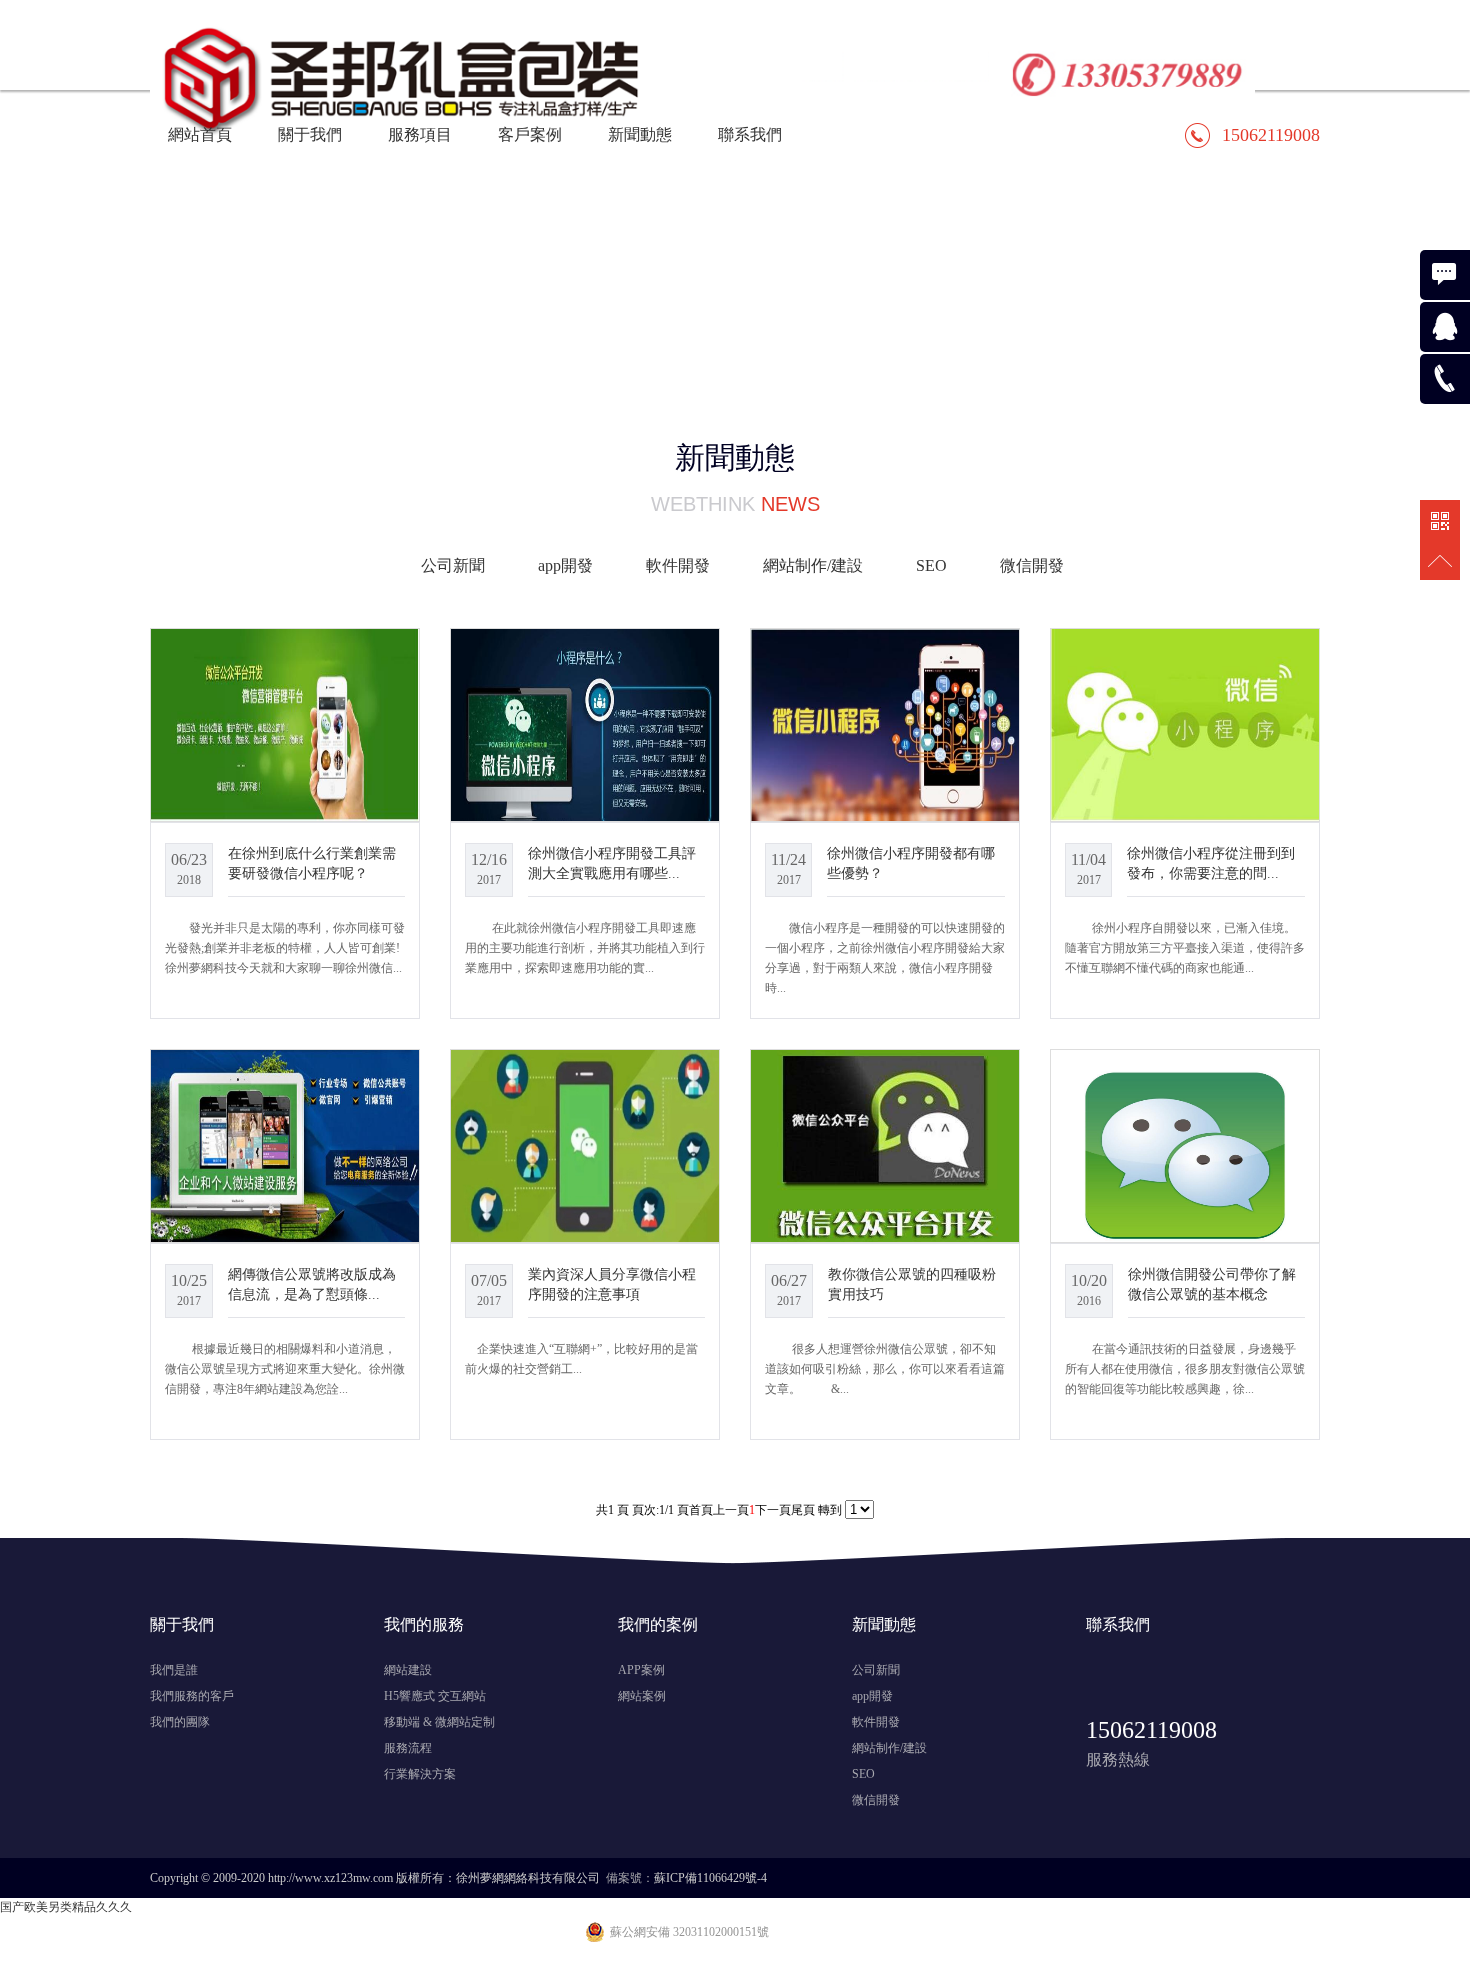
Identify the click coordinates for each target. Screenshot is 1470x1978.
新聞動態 (640, 134)
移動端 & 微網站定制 (439, 1722)
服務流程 (408, 1748)
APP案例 (641, 1670)
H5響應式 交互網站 (435, 1696)
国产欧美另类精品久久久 (66, 1907)
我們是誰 (174, 1670)
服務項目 (420, 134)
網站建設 (408, 1670)
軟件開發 (678, 565)
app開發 (565, 565)
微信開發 (1032, 565)
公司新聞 (453, 565)
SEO (931, 565)
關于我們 (310, 134)
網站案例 (642, 1696)
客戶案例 (530, 134)
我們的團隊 (180, 1722)
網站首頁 (200, 134)
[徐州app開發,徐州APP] (702, 45)
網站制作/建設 (813, 565)
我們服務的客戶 (192, 1696)
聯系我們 (750, 134)
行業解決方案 (420, 1774)
